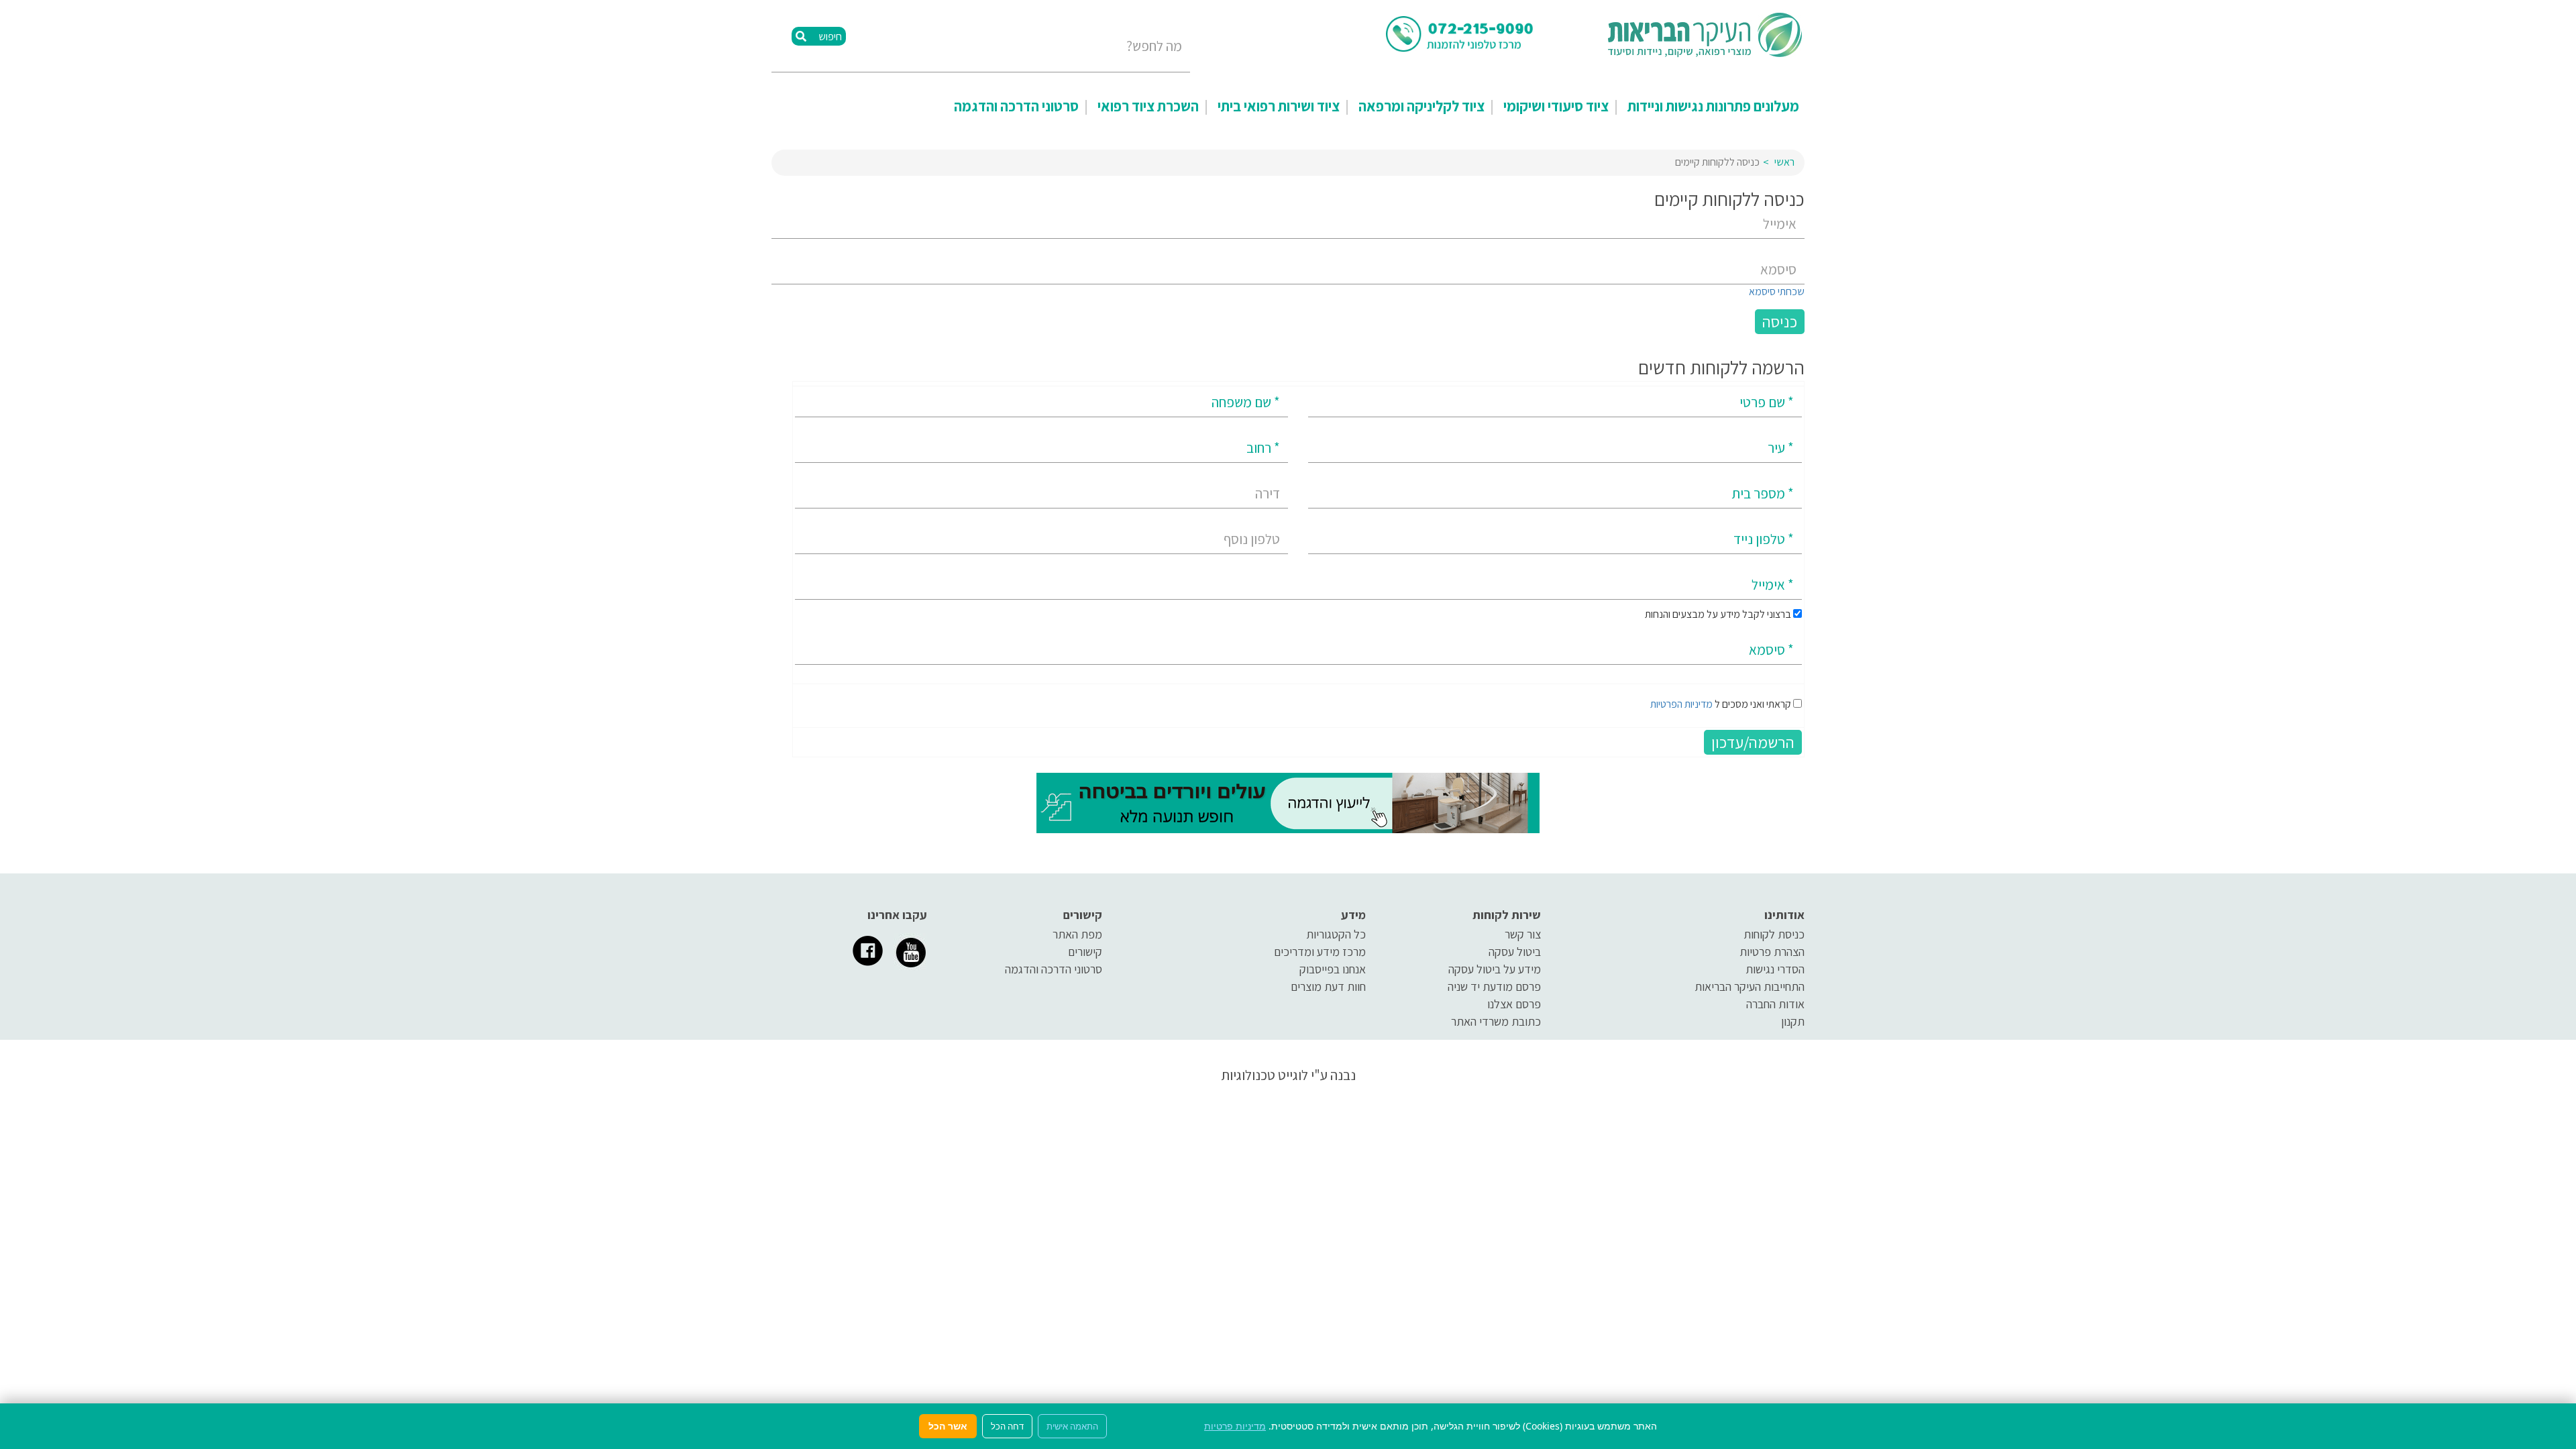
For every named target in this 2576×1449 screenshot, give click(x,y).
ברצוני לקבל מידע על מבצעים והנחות (1719, 614)
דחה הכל (1007, 1426)
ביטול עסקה (1515, 952)
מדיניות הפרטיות (1681, 704)
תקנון (1793, 1021)
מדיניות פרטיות (1235, 1426)
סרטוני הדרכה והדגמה (1016, 106)
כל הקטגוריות (1336, 934)
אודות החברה (1775, 1004)
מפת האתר (1077, 934)
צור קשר (1523, 934)
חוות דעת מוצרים (1328, 986)
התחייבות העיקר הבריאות (1750, 986)
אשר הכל (948, 1426)
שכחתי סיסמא (1777, 291)
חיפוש (829, 37)
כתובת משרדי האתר (1496, 1021)
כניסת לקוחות (1774, 934)
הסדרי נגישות (1775, 969)
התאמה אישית (1072, 1426)
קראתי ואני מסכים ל (1721, 704)
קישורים (1085, 952)
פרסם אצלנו (1514, 1004)
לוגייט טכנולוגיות (1265, 1075)
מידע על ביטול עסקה (1495, 969)
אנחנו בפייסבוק (1333, 969)
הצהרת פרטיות (1772, 952)
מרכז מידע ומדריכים (1320, 952)
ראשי (1784, 162)
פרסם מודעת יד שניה (1494, 986)
